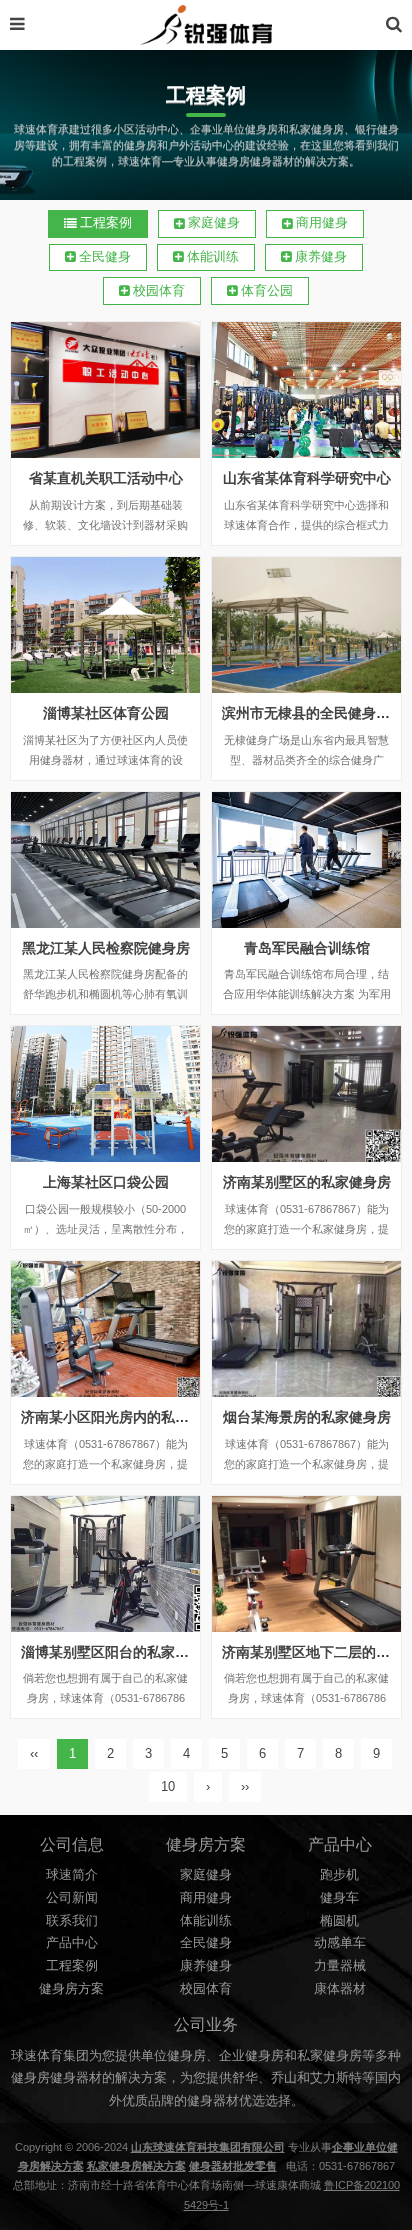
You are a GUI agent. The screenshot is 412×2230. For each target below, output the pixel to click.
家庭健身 (214, 223)
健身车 (339, 1898)
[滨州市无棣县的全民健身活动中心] (306, 625)
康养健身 (321, 257)
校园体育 (159, 291)
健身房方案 (71, 1989)
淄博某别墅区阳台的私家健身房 (119, 1652)
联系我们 (72, 1921)
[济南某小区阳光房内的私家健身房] (105, 1329)
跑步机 (339, 1875)
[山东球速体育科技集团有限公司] (206, 25)
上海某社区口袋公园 (106, 1182)
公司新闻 (72, 1898)
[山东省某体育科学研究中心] (306, 390)
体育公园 (267, 291)
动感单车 (340, 1943)
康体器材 (340, 1989)
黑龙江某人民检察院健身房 (106, 948)
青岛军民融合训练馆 (307, 948)
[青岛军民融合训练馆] (306, 860)
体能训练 (213, 257)
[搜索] (394, 24)
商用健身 (322, 223)
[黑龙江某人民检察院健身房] (105, 860)
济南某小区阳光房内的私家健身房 (126, 1417)
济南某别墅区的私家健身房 (307, 1182)
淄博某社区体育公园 (106, 713)
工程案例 (106, 223)
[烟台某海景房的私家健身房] (306, 1329)
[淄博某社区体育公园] (105, 625)
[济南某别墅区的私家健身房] (306, 1094)
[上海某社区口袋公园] (105, 1094)
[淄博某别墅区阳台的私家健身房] (105, 1564)
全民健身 (105, 257)
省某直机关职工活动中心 (106, 478)
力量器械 (340, 1966)
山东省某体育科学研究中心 (307, 478)
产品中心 (72, 1943)
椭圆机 (339, 1921)
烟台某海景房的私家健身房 (307, 1417)
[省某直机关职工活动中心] (105, 390)
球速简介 (72, 1875)
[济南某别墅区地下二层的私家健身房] (306, 1564)
